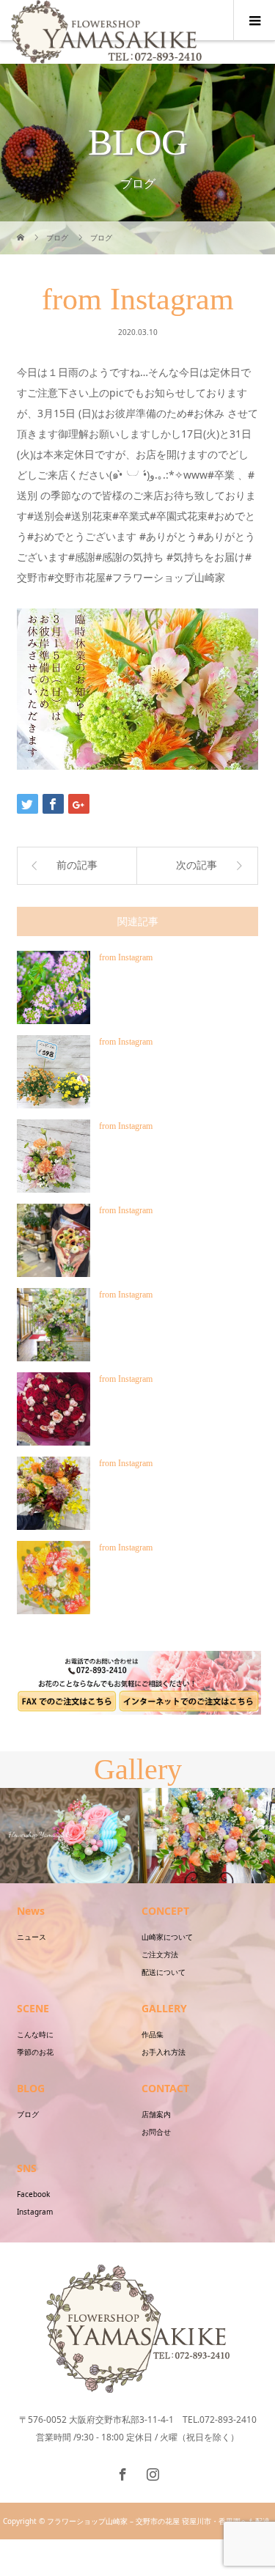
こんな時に (35, 2034)
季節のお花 (35, 2052)
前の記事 (77, 865)
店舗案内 (156, 2114)
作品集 (153, 2034)
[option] (106, 1836)
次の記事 (197, 865)
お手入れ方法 (164, 2052)
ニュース (32, 1937)
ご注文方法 (160, 1954)
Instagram (35, 2212)
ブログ (28, 2114)
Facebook (33, 2194)
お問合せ (156, 2132)
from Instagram (126, 957)
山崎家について (167, 1937)
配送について (164, 1972)
